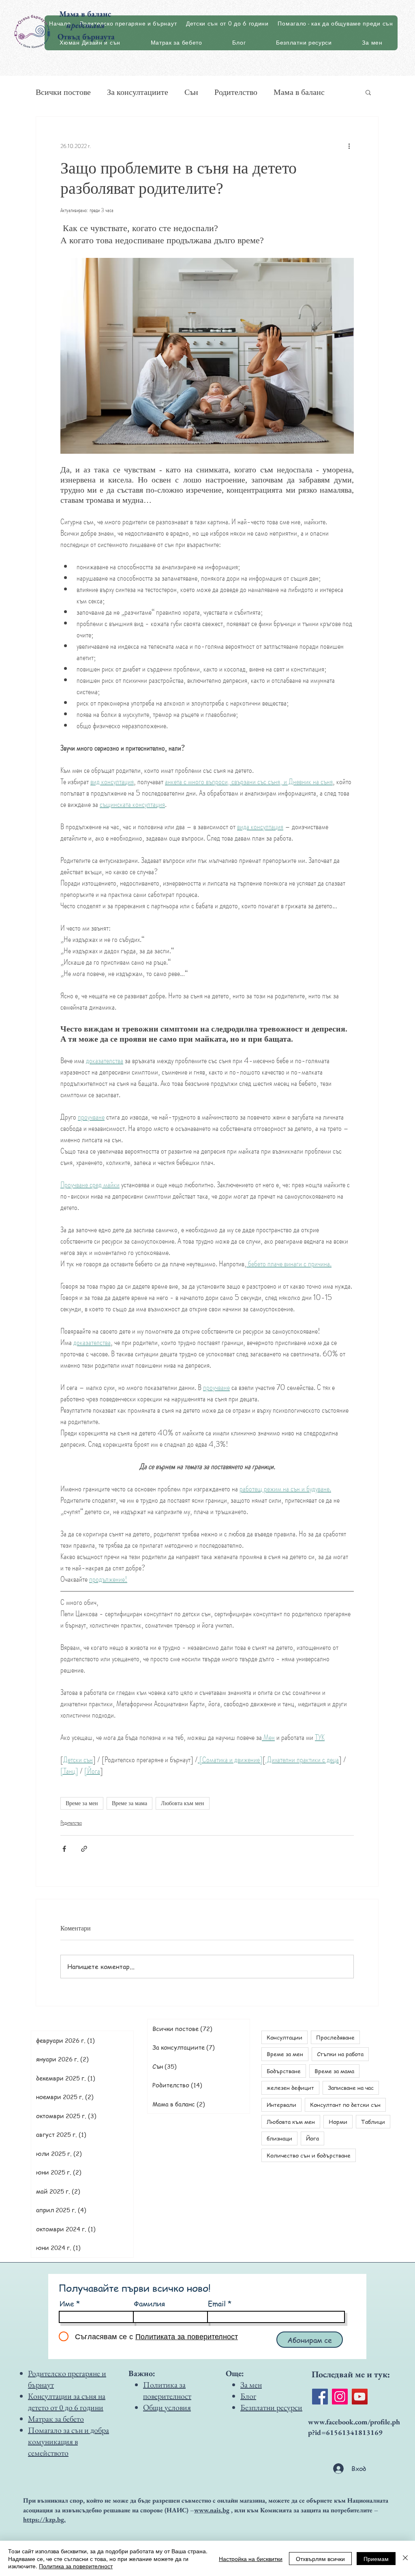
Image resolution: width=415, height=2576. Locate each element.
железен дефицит (290, 2087)
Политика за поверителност (76, 2566)
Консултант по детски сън (345, 2104)
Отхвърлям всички (320, 2559)
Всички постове (63, 92)
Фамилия (149, 2304)
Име (67, 2304)
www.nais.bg (212, 2510)
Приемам (376, 2559)
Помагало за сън (55, 2430)
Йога (312, 2138)
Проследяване (335, 2037)
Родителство (236, 92)
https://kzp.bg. (44, 2519)
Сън (191, 92)
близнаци (279, 2138)
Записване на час (351, 2087)
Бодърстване (284, 2071)
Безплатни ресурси (271, 2407)
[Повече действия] (349, 146)
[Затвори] (405, 2558)
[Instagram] (340, 2397)
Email (217, 2304)
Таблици (373, 2121)
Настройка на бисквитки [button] (251, 2559)
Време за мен (82, 1803)
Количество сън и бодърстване (309, 2155)
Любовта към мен (183, 1803)
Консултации (285, 2037)
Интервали (281, 2104)
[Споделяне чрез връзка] (84, 1849)
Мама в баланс (299, 92)
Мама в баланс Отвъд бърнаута (86, 25)
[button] (368, 92)
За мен (251, 2385)
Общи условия (167, 2407)
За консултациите (138, 92)
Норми (338, 2121)
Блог (248, 2396)
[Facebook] (320, 2397)
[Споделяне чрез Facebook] (64, 1849)
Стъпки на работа (340, 2054)
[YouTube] (360, 2397)
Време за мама (129, 1803)
